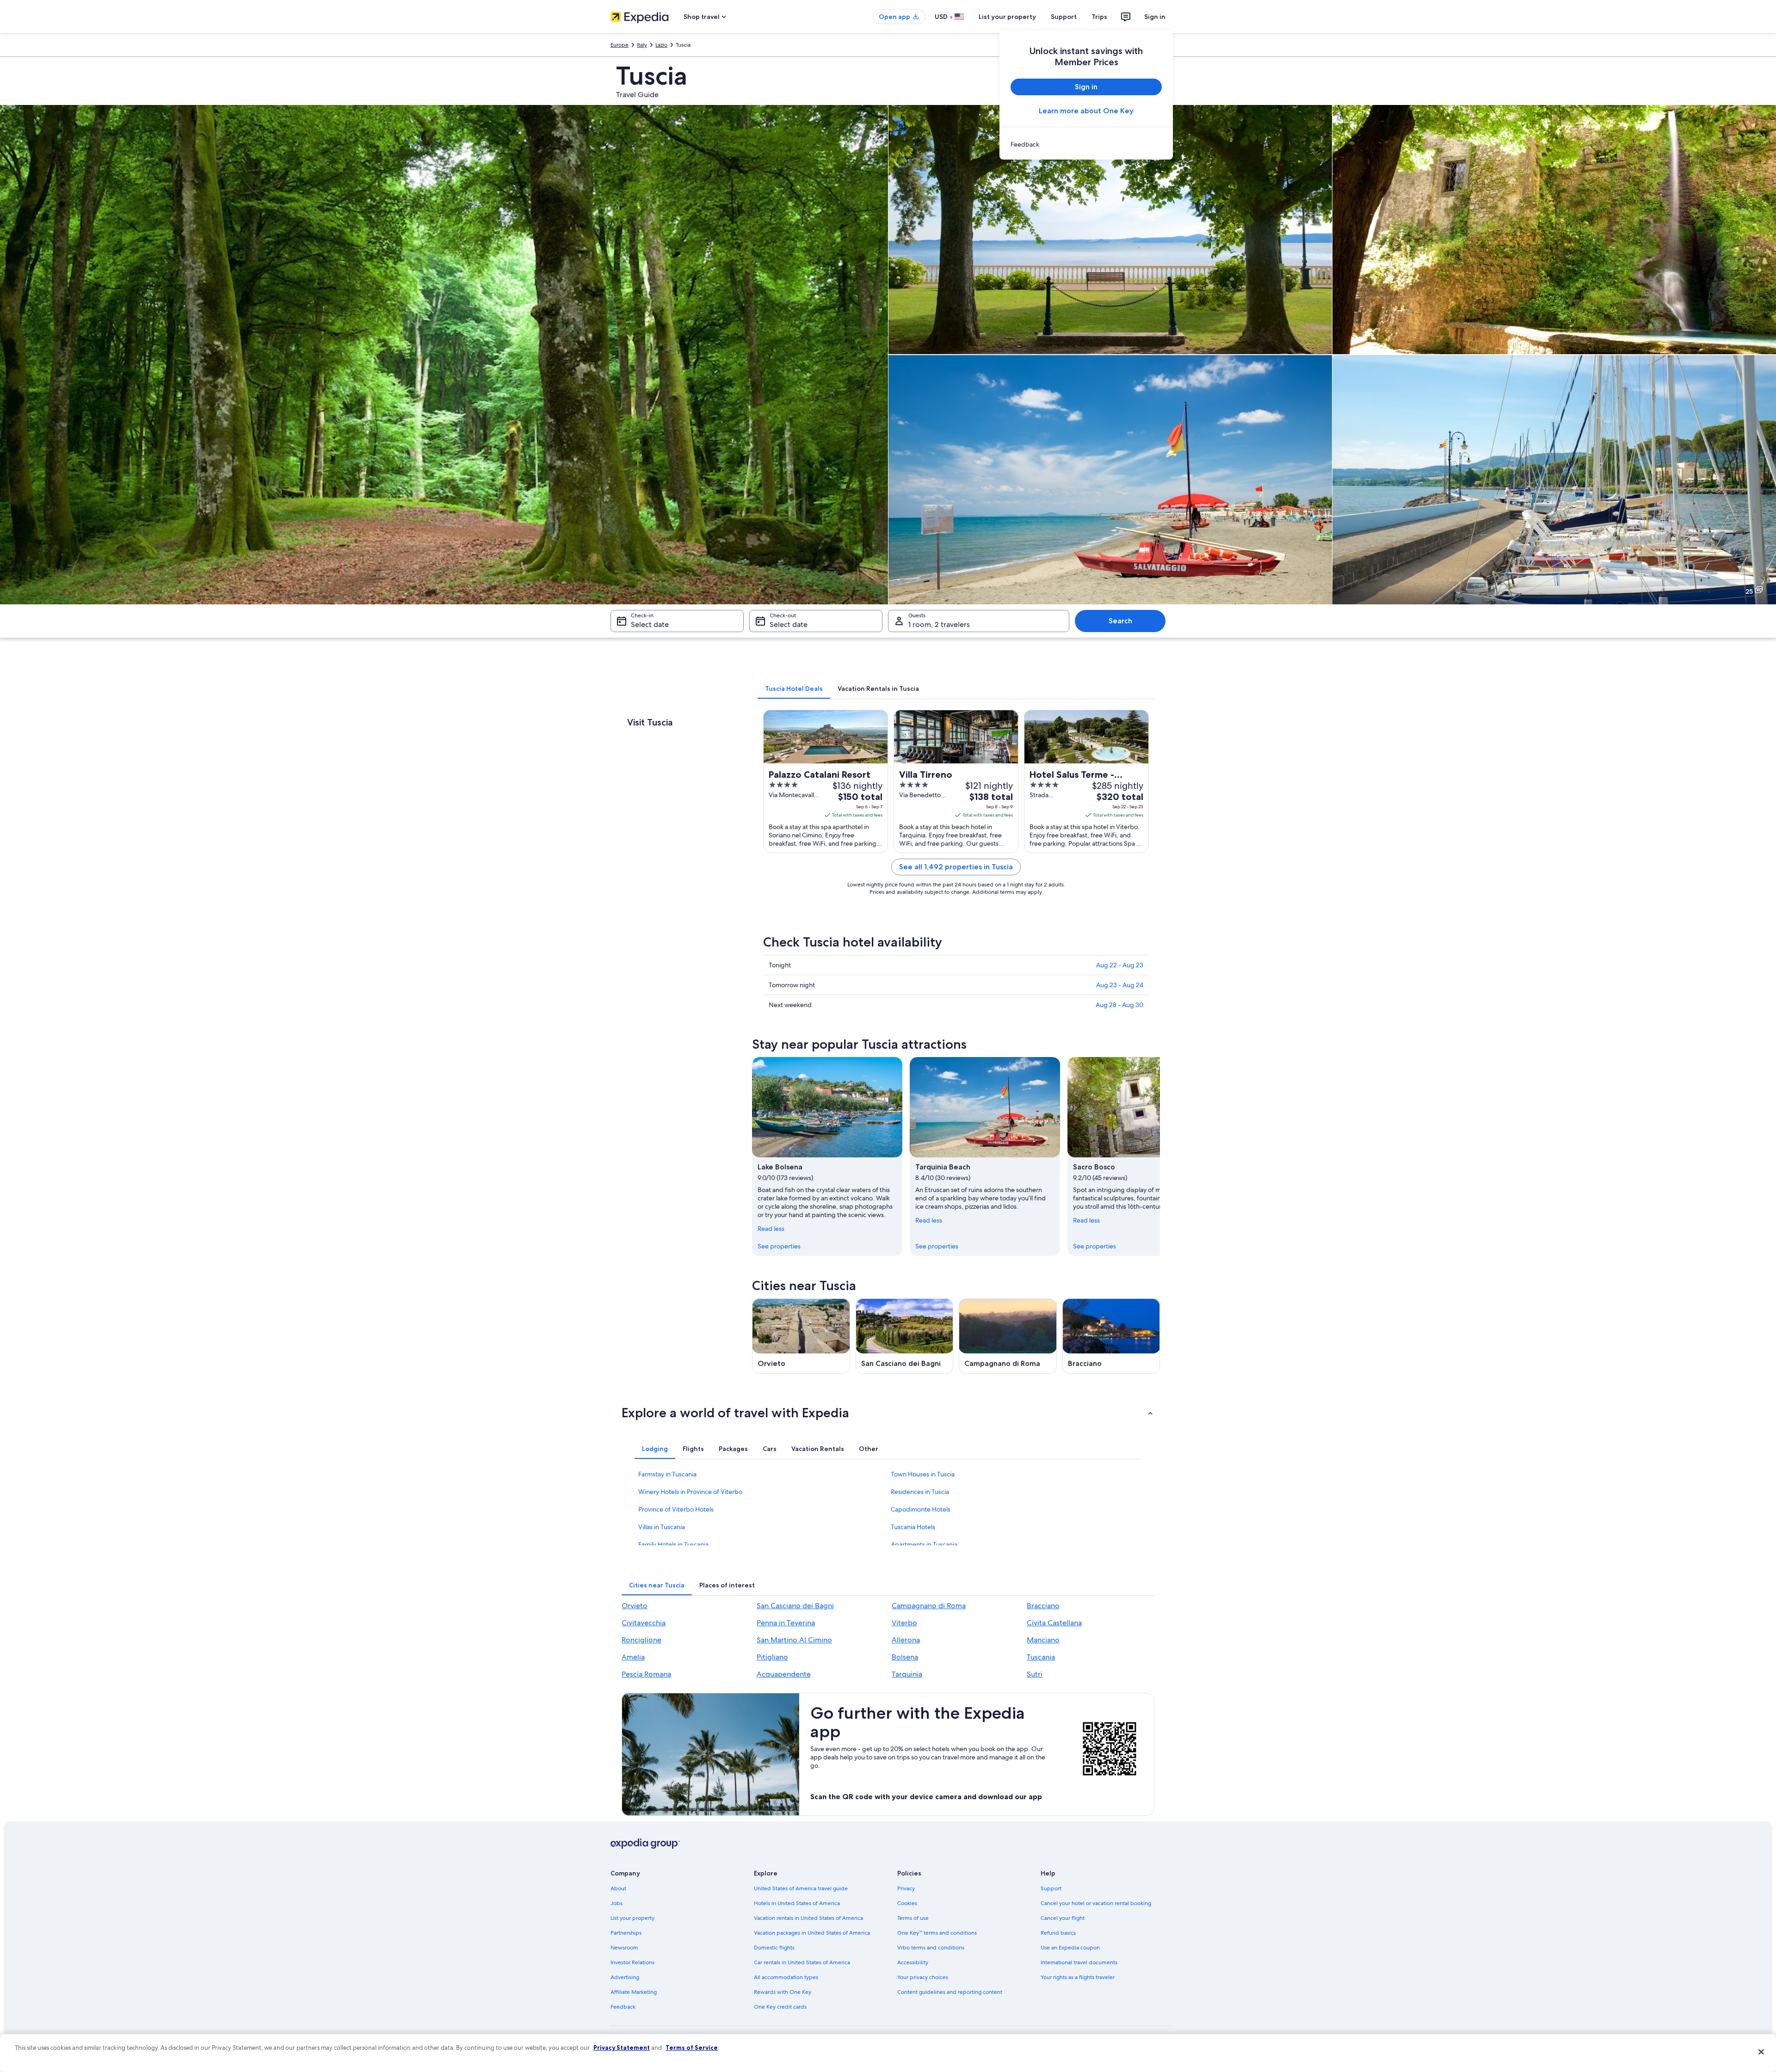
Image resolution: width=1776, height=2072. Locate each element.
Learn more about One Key (1086, 111)
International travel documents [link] (1079, 1962)
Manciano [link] (1043, 1640)
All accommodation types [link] (786, 1977)
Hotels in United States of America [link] (797, 1903)
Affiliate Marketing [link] (634, 1992)
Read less (771, 1229)
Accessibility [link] (913, 1962)
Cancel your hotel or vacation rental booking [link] (1096, 1903)
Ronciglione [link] (641, 1640)
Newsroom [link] (624, 1948)
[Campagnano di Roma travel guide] (1008, 1336)
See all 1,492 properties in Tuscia (956, 867)
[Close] (1761, 2052)
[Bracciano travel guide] (1111, 1336)
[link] (1086, 144)
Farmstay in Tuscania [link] (667, 1474)
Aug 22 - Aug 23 (1120, 965)
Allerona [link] (906, 1640)
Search (1120, 621)
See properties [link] (779, 1246)
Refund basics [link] (1058, 1933)
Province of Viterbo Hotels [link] (676, 1509)
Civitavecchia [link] (644, 1623)
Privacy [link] (906, 1888)
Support (1064, 17)
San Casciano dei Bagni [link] (795, 1606)
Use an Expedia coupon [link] (1070, 1948)
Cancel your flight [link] (1063, 1918)
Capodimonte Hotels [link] (921, 1509)
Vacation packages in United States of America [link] (812, 1933)
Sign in (1155, 17)
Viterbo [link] (904, 1623)
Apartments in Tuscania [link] (924, 1544)
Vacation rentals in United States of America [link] (808, 1918)
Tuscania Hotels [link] (913, 1527)
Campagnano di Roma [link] (929, 1606)
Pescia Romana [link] (646, 1674)
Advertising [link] (625, 1977)
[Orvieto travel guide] (801, 1336)
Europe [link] (620, 45)
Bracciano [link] (1043, 1606)
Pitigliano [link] (772, 1657)
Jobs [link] (617, 1903)
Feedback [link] (623, 2007)
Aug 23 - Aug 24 (1120, 985)
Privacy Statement (622, 2047)
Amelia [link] (633, 1657)
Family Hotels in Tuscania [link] (673, 1544)
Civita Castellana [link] (1054, 1623)
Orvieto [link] (635, 1606)
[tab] (794, 689)
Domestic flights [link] (774, 1948)
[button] (888, 1413)
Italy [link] (642, 45)
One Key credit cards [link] (780, 2007)
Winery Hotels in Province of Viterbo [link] (690, 1492)
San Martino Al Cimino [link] (794, 1640)
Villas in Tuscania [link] (662, 1527)
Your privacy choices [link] (923, 1977)
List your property (1007, 17)
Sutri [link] (1035, 1674)
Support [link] (1051, 1888)
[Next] (1160, 1156)
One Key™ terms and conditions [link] (937, 1933)
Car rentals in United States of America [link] (802, 1962)
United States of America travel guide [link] (801, 1888)
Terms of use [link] (913, 1918)
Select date (650, 624)
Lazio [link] (661, 45)
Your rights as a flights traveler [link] (1078, 1977)
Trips (1099, 17)
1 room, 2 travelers (939, 624)
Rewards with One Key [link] (783, 1992)
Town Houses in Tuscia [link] (923, 1474)
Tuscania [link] (1041, 1657)
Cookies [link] (907, 1903)
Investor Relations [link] (632, 1962)
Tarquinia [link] (907, 1674)
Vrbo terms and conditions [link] (931, 1948)
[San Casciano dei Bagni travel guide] (905, 1336)
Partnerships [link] (626, 1933)
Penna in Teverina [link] (786, 1623)
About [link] (618, 1888)
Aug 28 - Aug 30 (1119, 1005)
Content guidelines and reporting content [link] (950, 1992)
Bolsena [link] (905, 1657)
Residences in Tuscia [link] (920, 1492)
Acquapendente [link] (784, 1674)
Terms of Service (692, 2047)
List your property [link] (632, 1918)
